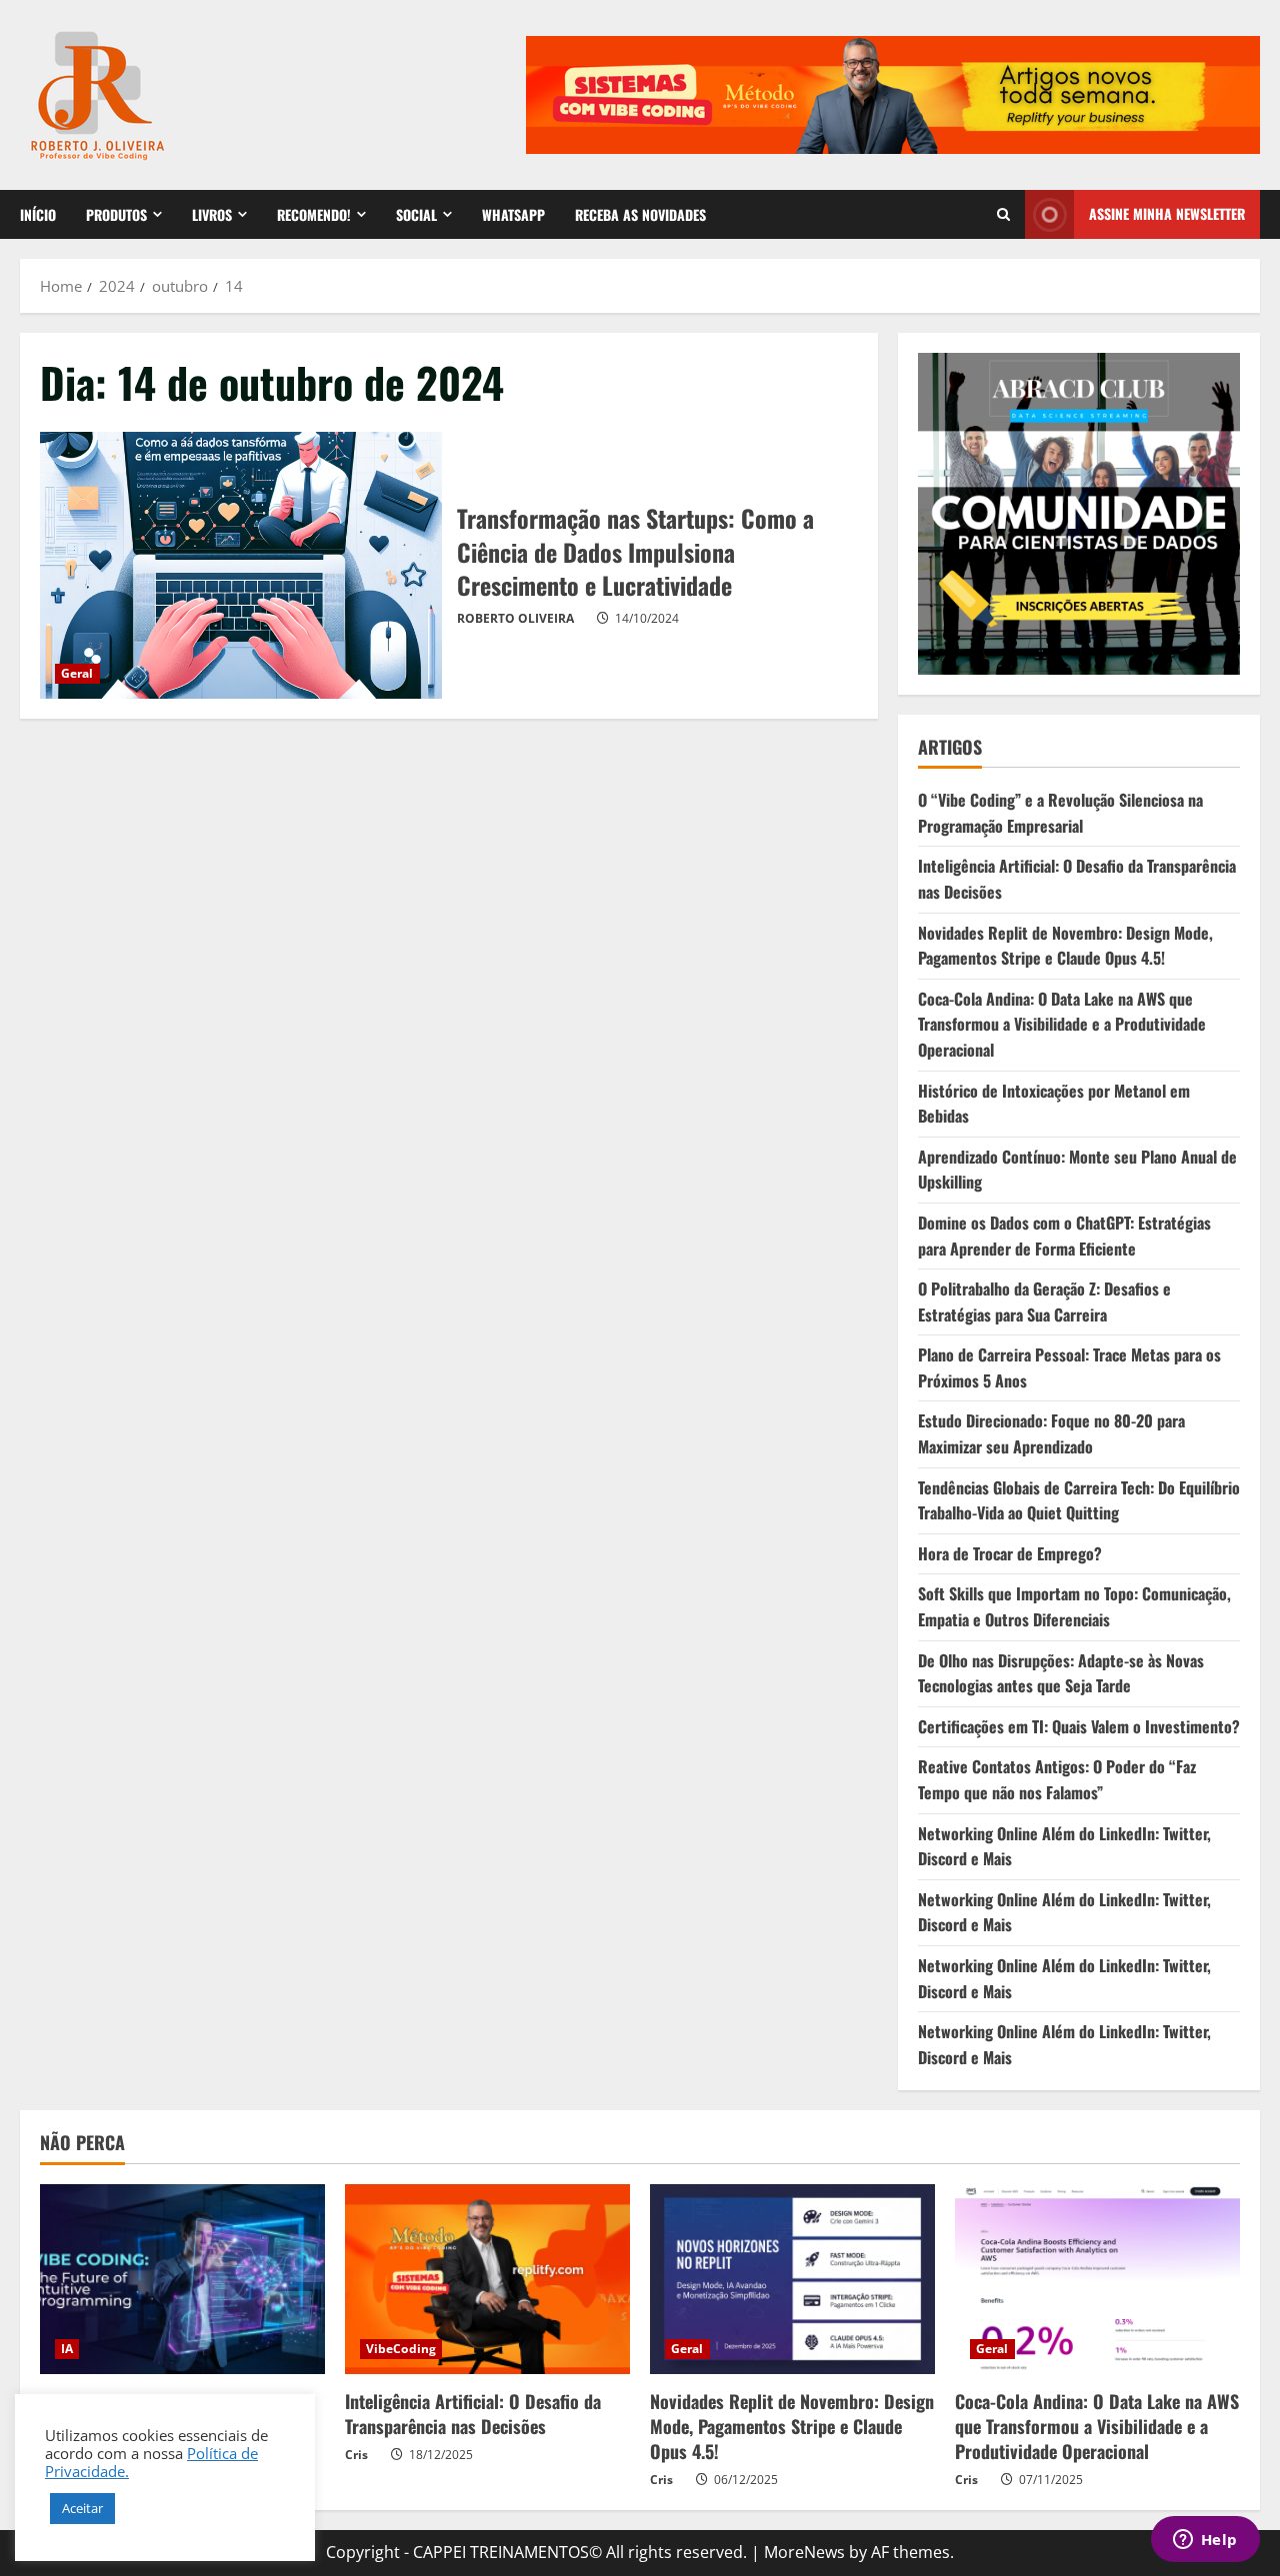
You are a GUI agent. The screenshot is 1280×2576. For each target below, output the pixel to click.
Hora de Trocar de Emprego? (1010, 1553)
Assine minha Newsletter (1167, 213)
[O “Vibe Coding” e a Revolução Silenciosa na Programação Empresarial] (182, 2279)
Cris (356, 2455)
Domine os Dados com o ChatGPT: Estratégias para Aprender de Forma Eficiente (1064, 1236)
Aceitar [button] (82, 2508)
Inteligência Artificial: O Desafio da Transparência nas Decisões (473, 2414)
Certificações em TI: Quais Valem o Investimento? (1079, 1726)
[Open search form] (1003, 214)
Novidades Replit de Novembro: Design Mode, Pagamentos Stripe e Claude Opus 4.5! (1065, 946)
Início (38, 214)
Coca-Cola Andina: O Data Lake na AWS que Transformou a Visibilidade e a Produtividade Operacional (1062, 1024)
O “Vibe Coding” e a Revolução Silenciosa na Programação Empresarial (1060, 813)
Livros (212, 214)
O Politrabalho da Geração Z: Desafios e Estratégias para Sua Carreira (1044, 1301)
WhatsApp (513, 214)
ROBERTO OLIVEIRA (515, 618)
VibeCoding (401, 2349)
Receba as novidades (640, 214)
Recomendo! (314, 214)
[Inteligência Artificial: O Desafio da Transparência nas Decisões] (487, 2279)
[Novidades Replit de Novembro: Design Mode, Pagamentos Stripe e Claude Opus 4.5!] (792, 2279)
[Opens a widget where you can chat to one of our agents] (1205, 2541)
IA (67, 2349)
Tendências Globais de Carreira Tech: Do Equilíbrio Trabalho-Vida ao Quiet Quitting (1079, 1500)
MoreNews (804, 2552)
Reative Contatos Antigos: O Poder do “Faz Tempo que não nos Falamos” (1057, 1779)
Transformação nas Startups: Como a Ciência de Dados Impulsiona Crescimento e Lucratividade (241, 566)
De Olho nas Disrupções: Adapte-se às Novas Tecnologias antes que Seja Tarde (1061, 1673)
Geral (77, 673)
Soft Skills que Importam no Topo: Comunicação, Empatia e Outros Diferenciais (1074, 1606)
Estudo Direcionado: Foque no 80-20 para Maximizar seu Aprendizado (1051, 1433)
